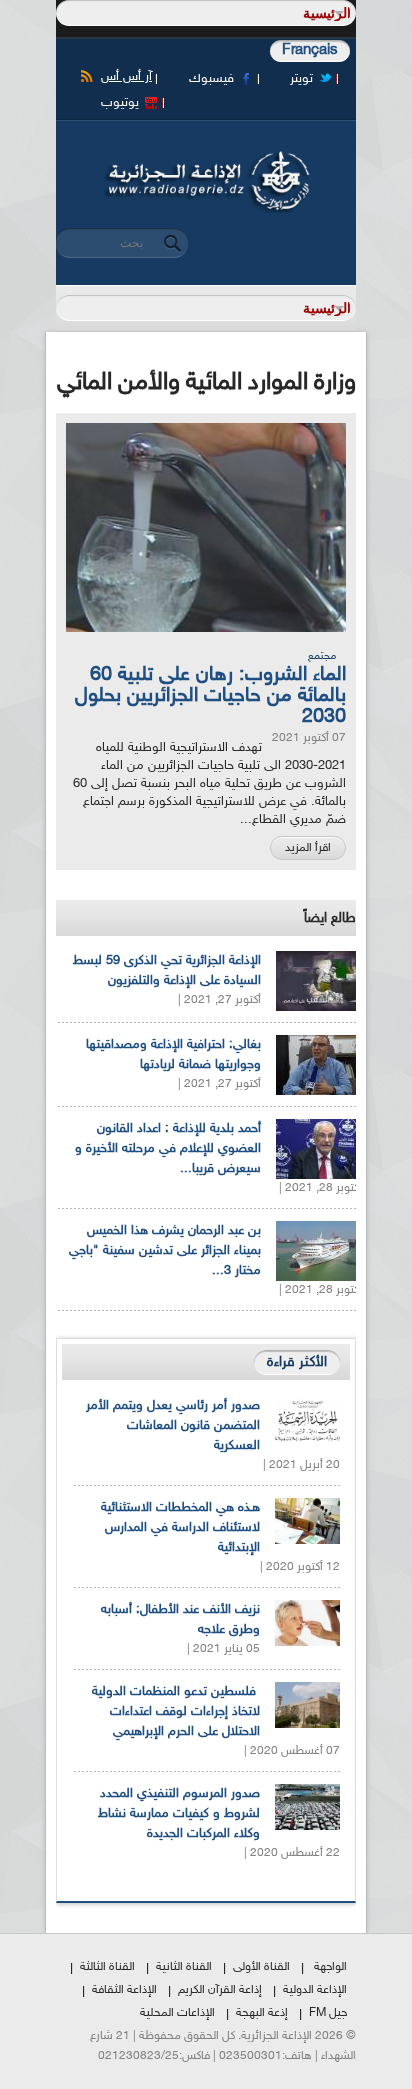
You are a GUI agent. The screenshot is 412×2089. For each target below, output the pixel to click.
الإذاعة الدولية (315, 1990)
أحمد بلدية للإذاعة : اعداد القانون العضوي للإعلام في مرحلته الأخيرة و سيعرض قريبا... (168, 1149)
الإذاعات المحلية (177, 2013)
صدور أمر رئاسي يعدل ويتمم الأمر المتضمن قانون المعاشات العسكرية (173, 1426)
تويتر (301, 79)
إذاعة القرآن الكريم (220, 1990)
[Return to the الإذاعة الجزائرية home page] (206, 157)
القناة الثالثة (107, 1967)
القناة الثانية (184, 1967)
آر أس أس (126, 77)
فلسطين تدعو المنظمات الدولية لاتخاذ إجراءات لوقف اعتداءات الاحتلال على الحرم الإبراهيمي (176, 1712)
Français (310, 50)
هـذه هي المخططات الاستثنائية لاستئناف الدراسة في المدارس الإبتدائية (180, 1528)
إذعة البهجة (262, 2013)
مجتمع (322, 656)
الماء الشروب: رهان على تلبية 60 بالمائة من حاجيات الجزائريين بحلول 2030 (210, 696)
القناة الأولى (261, 1967)
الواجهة (330, 1967)
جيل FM (328, 2013)
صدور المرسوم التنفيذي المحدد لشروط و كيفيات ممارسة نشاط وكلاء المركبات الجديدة (179, 1814)
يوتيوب (120, 103)
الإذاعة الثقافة (124, 1990)
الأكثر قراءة (297, 1362)
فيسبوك (211, 79)
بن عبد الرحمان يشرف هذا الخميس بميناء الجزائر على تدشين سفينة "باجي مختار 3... (165, 1251)
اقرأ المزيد (308, 848)
